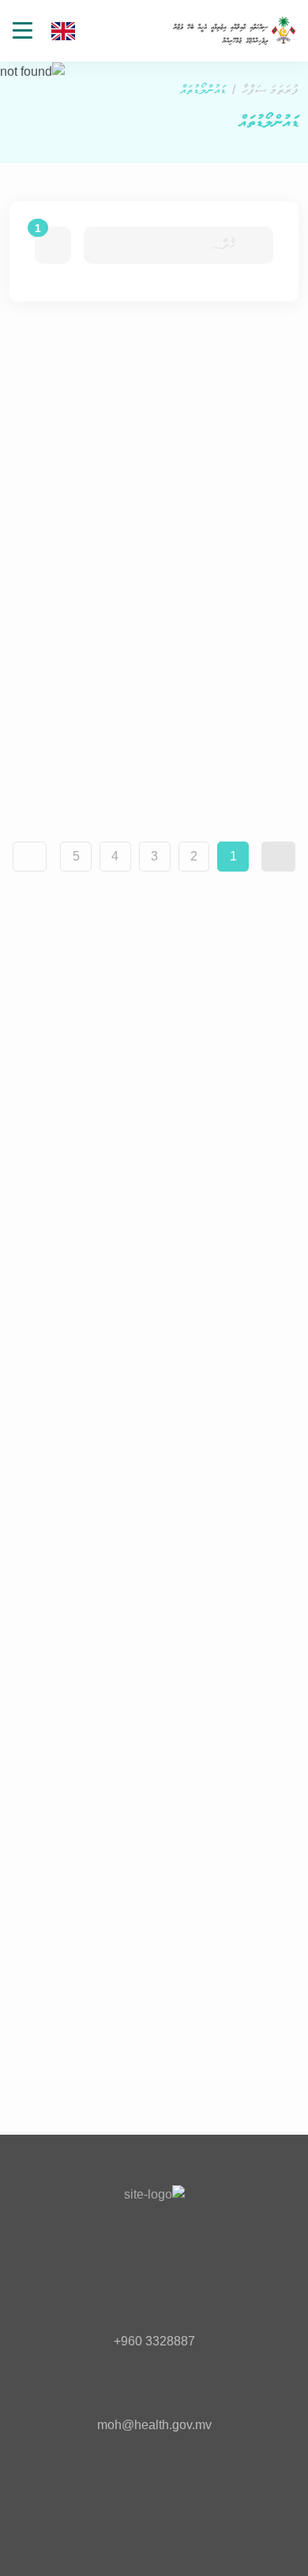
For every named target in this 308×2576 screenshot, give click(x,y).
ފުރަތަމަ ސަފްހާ (270, 90)
